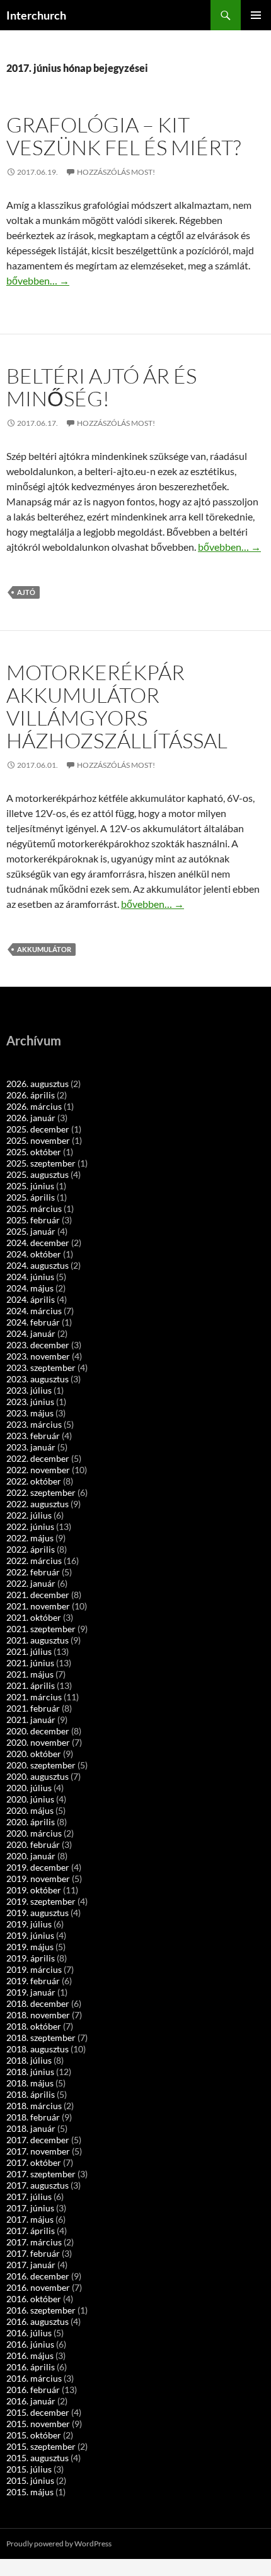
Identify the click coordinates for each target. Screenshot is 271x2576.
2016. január (31, 2401)
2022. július (29, 1515)
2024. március (34, 1311)
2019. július (29, 1924)
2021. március (34, 1697)
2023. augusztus (37, 1379)
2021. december (38, 1595)
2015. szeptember (41, 2446)
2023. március (34, 1424)
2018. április (31, 2094)
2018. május (30, 2083)
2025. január (31, 1231)
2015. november (38, 2424)
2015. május (30, 2492)
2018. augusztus (37, 2049)
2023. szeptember (41, 1367)
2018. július (29, 2060)
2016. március (34, 2378)
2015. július (29, 2469)
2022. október (34, 1481)
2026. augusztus (37, 1084)
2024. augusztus (37, 1265)
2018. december (38, 2003)
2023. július (29, 1390)
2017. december (38, 2140)
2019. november (38, 1879)
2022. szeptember (41, 1492)
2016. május (30, 2355)
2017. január (31, 2265)
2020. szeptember (41, 1765)
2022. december (38, 1458)
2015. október (34, 2435)
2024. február (33, 1322)
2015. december (38, 2412)
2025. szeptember (41, 1163)
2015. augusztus (37, 2458)
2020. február (33, 1844)
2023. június (30, 1402)
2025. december (38, 1129)
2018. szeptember (41, 2038)
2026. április (31, 1095)
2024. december (38, 1243)
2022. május (30, 1538)
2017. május (30, 2219)
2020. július (29, 1788)
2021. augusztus (37, 1640)
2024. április (31, 1299)
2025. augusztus (37, 1174)
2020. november (38, 1742)
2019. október (34, 1890)
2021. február (33, 1708)
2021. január (31, 1720)
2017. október (34, 2162)
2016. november (38, 2287)
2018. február (33, 2117)
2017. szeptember (41, 2174)
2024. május (30, 1288)
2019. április (31, 1958)
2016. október (34, 2299)
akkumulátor (44, 949)
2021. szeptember (41, 1629)
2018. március (34, 2106)
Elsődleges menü (256, 15)
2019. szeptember (41, 1901)
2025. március (34, 1209)
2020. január (31, 1856)
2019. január (31, 1992)
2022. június (30, 1526)
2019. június (30, 1935)
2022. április (31, 1549)
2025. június (30, 1186)
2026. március (34, 1106)
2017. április (31, 2231)
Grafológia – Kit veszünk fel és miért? (124, 136)
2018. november (38, 2015)
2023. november (38, 1356)
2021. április (31, 1685)
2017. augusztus (37, 2185)
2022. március (34, 1561)
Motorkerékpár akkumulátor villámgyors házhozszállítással (117, 706)
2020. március (34, 1833)
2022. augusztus (37, 1504)
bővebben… (38, 280)
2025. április (31, 1197)
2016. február (33, 2390)
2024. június (30, 1277)
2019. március (34, 1969)
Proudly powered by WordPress (59, 2544)
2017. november (38, 2151)
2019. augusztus (37, 1913)
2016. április (31, 2367)
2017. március (34, 2242)
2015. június (30, 2480)
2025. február (33, 1220)
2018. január (31, 2128)
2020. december (38, 1731)
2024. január (31, 1333)
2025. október (34, 1152)
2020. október (34, 1754)
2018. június (30, 2072)
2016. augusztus (37, 2321)
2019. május (30, 1947)
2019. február (33, 1981)
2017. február (33, 2253)
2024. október (34, 1254)
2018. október (34, 2026)
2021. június (30, 1663)
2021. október (34, 1617)
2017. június (30, 2208)
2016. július (29, 2333)
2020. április (31, 1822)
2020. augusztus (37, 1776)
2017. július (29, 2197)
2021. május (30, 1674)
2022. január (31, 1583)
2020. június (30, 1799)
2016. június (30, 2344)
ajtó (26, 592)
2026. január (31, 1118)
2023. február (33, 1436)
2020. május (30, 1810)
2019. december (38, 1867)
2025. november (38, 1140)
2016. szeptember (41, 2310)
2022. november (38, 1470)
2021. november (38, 1606)
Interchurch (36, 15)
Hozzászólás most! (116, 172)
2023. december (38, 1345)
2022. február (33, 1572)
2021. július (29, 1651)
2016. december (38, 2276)
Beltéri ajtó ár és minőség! (101, 387)
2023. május (30, 1413)
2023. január (31, 1447)
